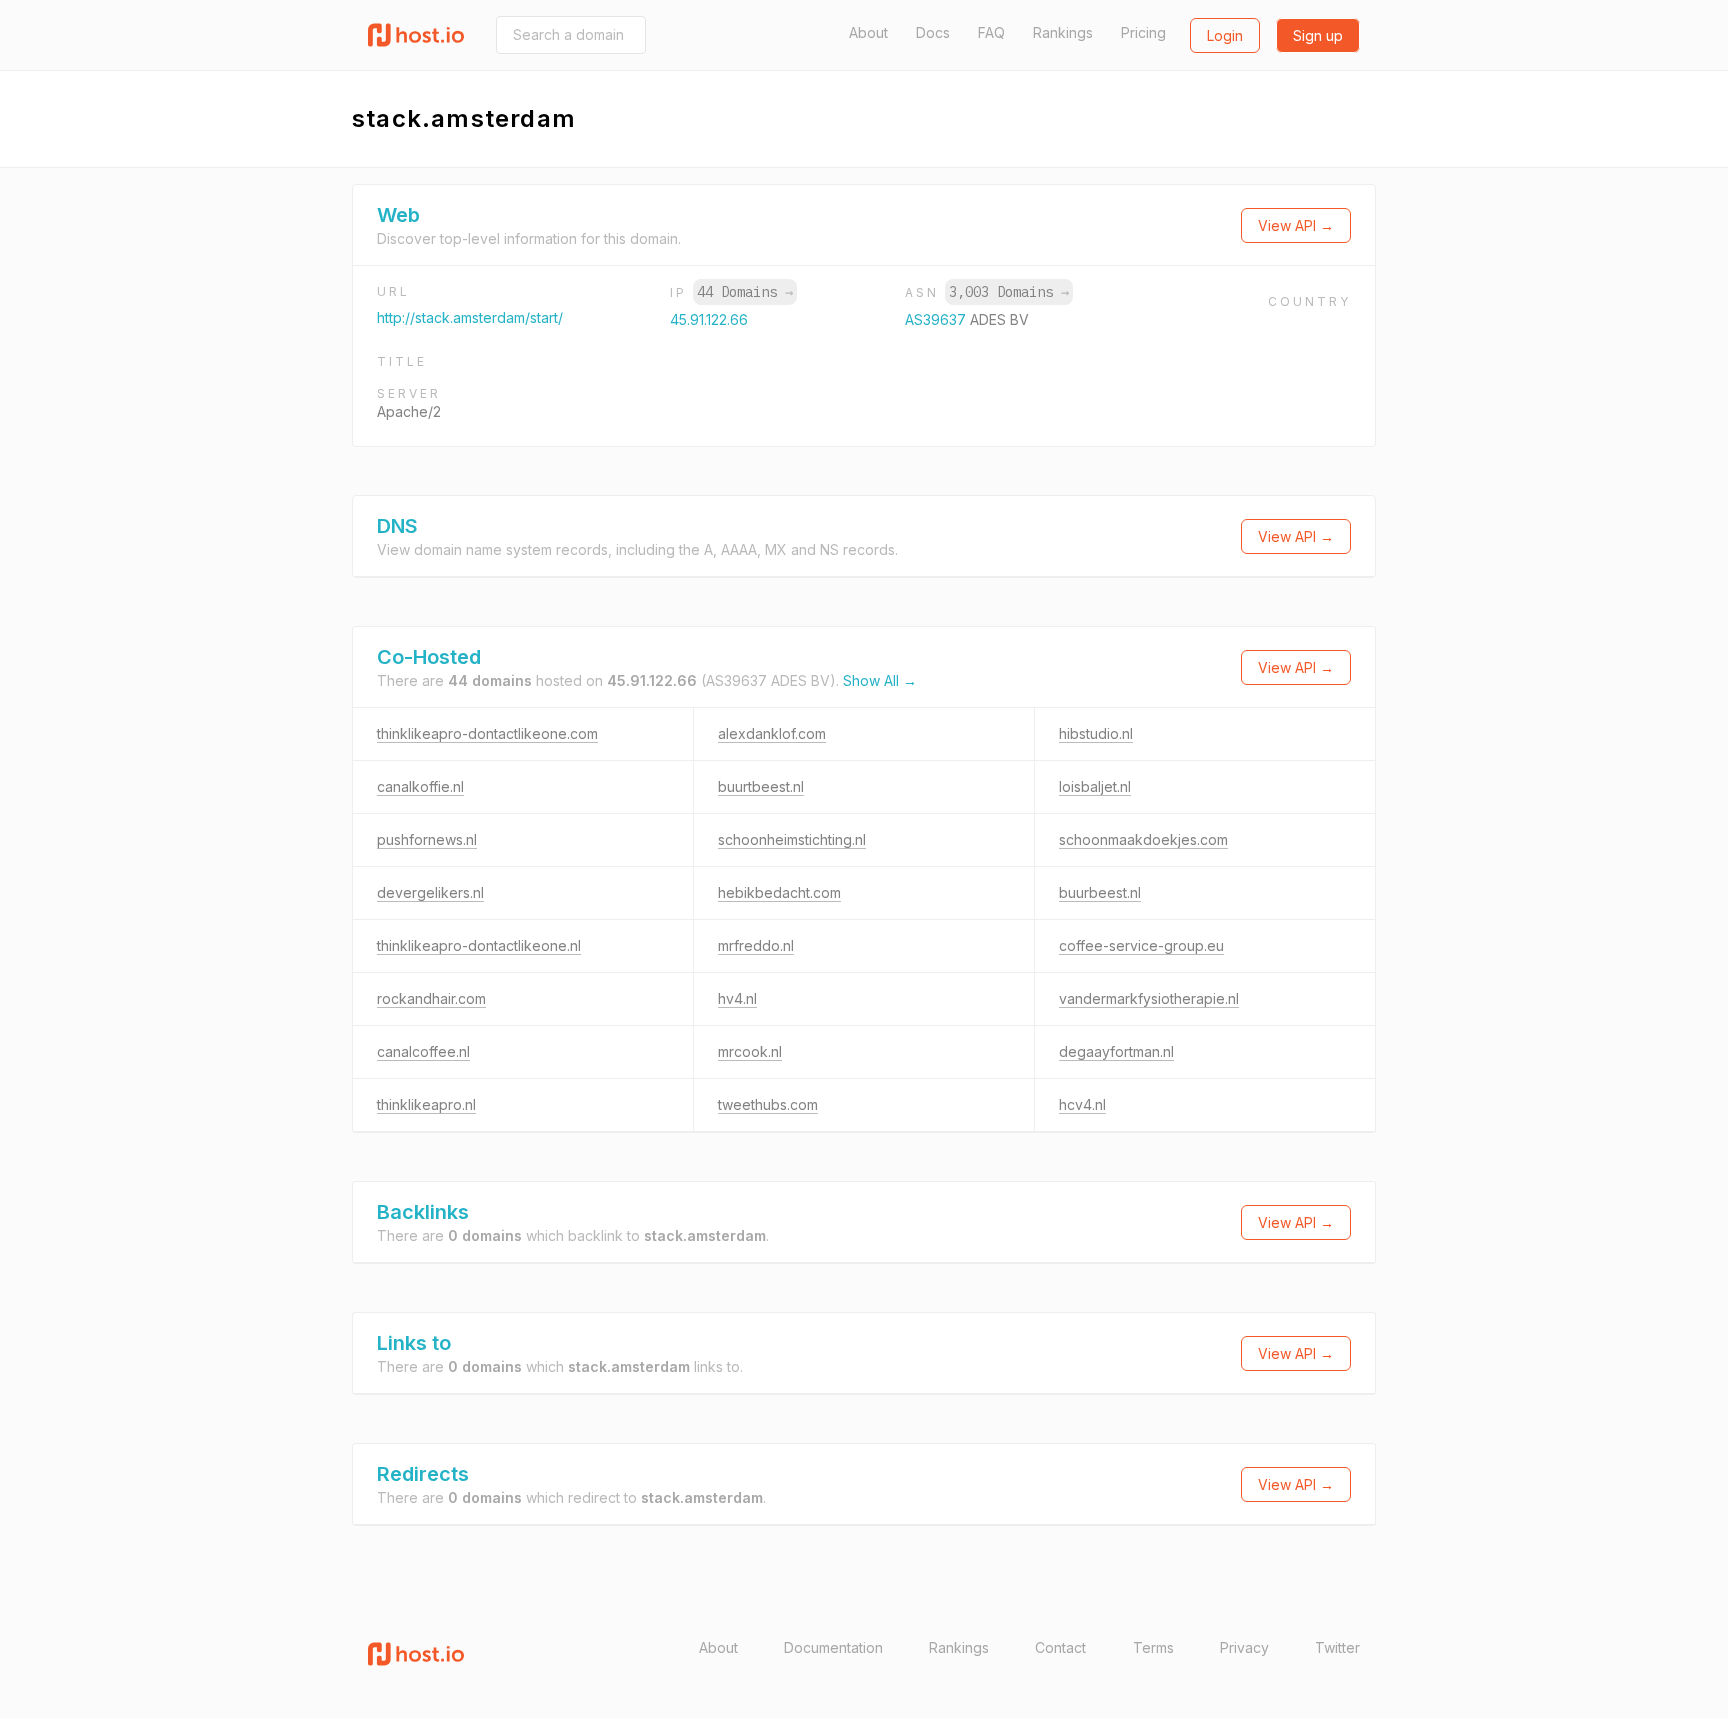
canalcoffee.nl (423, 1051)
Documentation (833, 1647)
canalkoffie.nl (420, 786)
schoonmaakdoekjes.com (1143, 839)
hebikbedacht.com (779, 892)
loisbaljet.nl (1095, 786)
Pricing (1143, 32)
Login (1225, 35)
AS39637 (937, 319)
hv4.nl (737, 998)
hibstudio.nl (1096, 733)
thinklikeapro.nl (426, 1104)
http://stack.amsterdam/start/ (470, 317)
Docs (933, 32)
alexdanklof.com (772, 733)
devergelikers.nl (430, 892)
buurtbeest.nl (761, 786)
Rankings (1063, 32)
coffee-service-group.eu (1141, 945)
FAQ (991, 32)
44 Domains (745, 292)
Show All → (880, 680)
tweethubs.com (768, 1104)
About (868, 32)
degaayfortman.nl (1116, 1051)
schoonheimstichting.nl (792, 839)
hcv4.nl (1082, 1104)
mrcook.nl (750, 1051)
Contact (1060, 1647)
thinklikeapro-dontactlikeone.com (487, 733)
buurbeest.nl (1100, 892)
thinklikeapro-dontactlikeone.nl (479, 945)
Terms (1153, 1647)
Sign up (1318, 35)
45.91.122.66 (709, 319)
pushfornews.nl (427, 839)
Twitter (1337, 1647)
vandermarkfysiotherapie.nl (1149, 998)
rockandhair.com (431, 998)
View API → (1296, 225)
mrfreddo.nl (756, 945)
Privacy (1244, 1647)
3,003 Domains (1009, 292)
